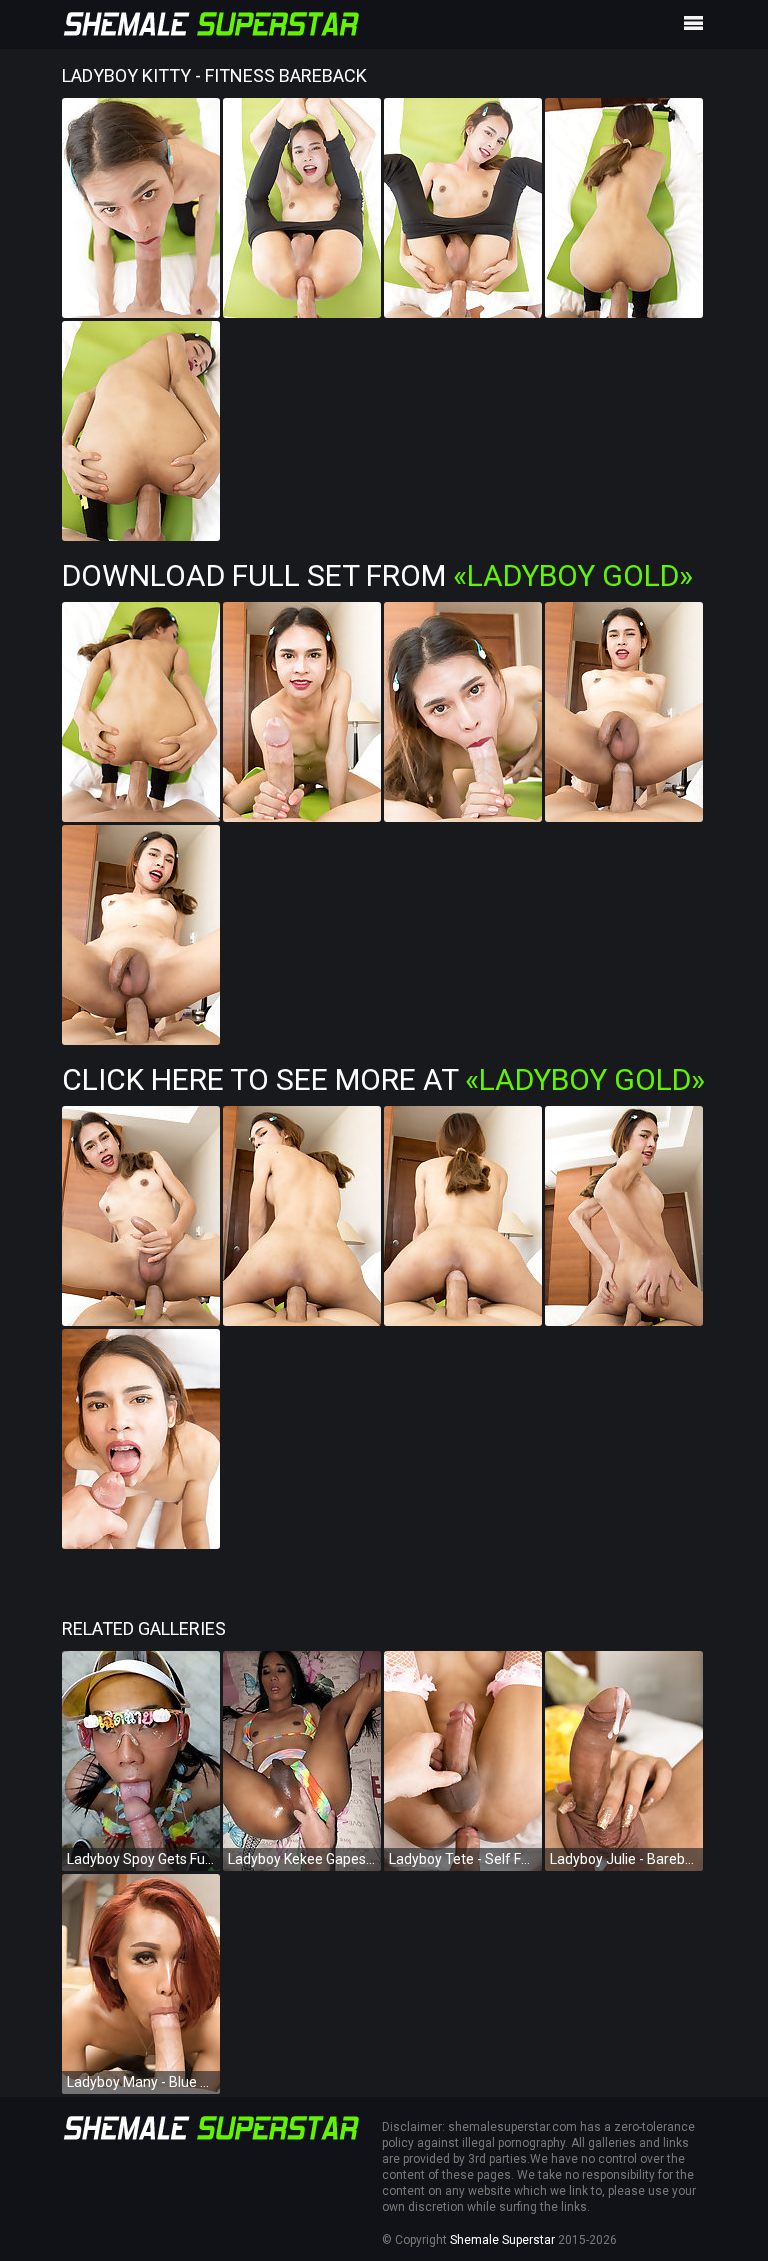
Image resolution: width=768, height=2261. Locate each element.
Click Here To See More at (383, 1079)
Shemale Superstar (502, 2240)
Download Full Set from (377, 575)
